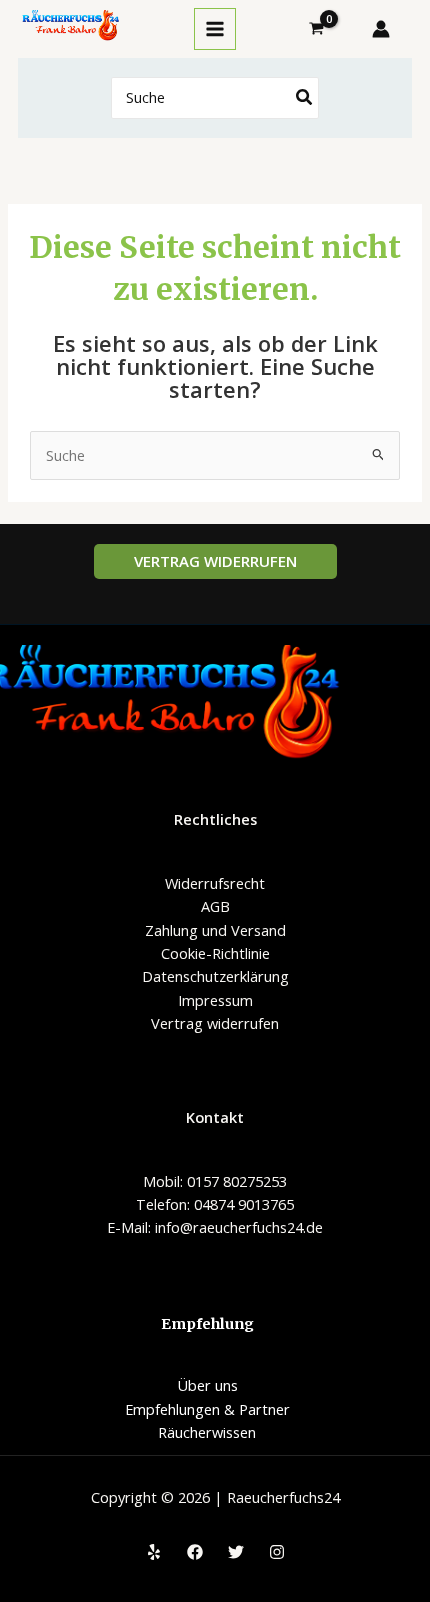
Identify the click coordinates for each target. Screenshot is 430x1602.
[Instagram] (277, 1552)
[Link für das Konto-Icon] (381, 29)
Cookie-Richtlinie (215, 953)
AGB (215, 906)
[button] (215, 561)
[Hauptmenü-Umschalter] (215, 29)
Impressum (215, 1000)
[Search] (305, 98)
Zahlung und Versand (215, 930)
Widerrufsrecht (215, 883)
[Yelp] (154, 1552)
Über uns (207, 1385)
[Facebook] (195, 1552)
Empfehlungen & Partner (207, 1409)
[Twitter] (236, 1552)
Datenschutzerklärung (215, 976)
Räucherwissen (207, 1432)
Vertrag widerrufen (215, 1023)
